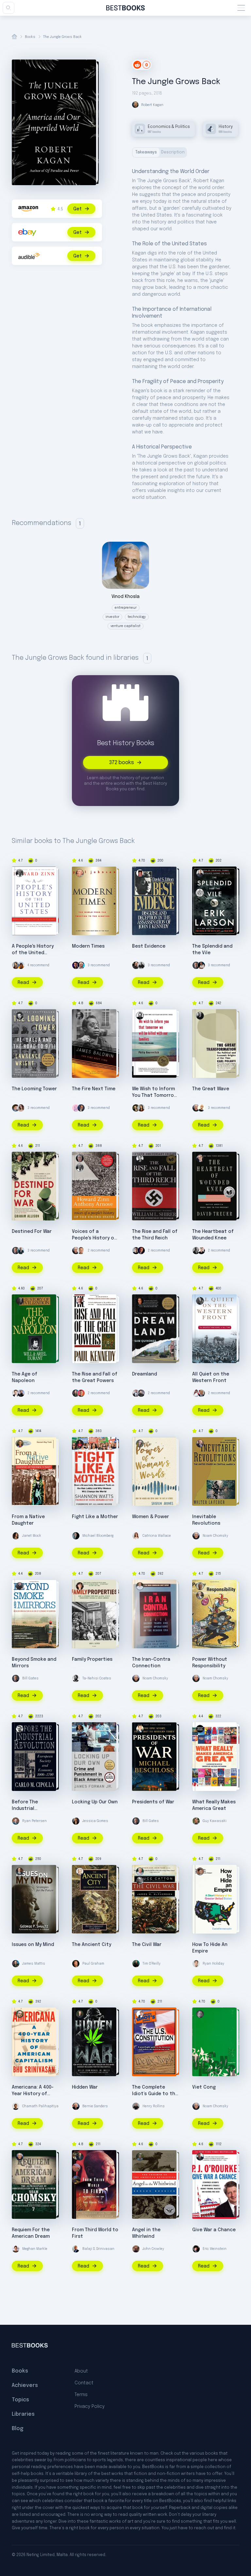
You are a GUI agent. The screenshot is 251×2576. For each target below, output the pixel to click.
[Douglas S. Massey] (20, 1586)
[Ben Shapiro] (76, 965)
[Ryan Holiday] (196, 1964)
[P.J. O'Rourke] (200, 2157)
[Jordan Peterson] (141, 1251)
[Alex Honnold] (21, 965)
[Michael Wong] (81, 1393)
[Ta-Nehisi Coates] (76, 1678)
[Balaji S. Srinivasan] (76, 2249)
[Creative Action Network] (200, 1729)
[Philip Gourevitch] (140, 1016)
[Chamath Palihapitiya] (16, 2106)
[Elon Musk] (16, 1393)
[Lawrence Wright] (20, 1016)
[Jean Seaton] (200, 1595)
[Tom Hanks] (81, 1108)
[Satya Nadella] (201, 1108)
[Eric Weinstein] (196, 2249)
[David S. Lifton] (140, 873)
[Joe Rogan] (136, 965)
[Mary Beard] (140, 1444)
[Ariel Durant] (20, 1301)
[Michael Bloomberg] (76, 1536)
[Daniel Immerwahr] (200, 1871)
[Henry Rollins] (136, 2106)
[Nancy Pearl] (201, 1251)
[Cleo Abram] (21, 1108)
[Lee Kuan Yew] (80, 2157)
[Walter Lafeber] (200, 1444)
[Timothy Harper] (140, 2014)
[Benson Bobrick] (140, 2157)
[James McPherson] (140, 1871)
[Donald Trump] (201, 1393)
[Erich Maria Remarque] (200, 1301)
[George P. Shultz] (20, 1871)
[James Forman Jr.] (80, 1729)
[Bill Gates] (196, 965)
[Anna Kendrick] (196, 1393)
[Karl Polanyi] (200, 1016)
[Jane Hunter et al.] (140, 1586)
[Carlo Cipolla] (20, 1729)
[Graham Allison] (20, 1158)
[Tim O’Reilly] (136, 1964)
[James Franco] (16, 1108)
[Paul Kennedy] (80, 1301)
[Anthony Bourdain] (141, 965)
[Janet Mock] (16, 1536)
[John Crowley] (136, 2249)
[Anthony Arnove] (80, 1158)
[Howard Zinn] (20, 873)
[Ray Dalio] (21, 1251)
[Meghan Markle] (16, 2249)
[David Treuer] (200, 1158)
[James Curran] (200, 1586)
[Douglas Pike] (200, 2014)
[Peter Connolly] (80, 1871)
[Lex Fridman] (136, 1251)
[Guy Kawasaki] (196, 1821)
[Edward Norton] (136, 1108)
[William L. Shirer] (140, 1158)
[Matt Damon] (81, 1251)
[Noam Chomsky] (196, 1108)
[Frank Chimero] (76, 1108)
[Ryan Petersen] (16, 1821)
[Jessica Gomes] (76, 1821)
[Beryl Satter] (80, 1586)
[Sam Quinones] (140, 1301)
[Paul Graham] (76, 1964)
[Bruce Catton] (140, 1881)
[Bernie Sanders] (76, 2106)
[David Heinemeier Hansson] (136, 1393)
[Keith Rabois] (201, 965)
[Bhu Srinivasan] (20, 2014)
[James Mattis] (76, 1393)
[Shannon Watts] (80, 1444)
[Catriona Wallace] (136, 1536)
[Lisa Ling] (16, 965)
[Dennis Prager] (81, 965)
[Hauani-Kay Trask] (20, 1444)
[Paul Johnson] (80, 873)
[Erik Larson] (200, 873)
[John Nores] (80, 2014)
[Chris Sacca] (141, 1393)
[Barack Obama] (196, 1251)
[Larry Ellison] (21, 1393)
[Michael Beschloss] (140, 1729)
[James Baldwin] (80, 1016)
